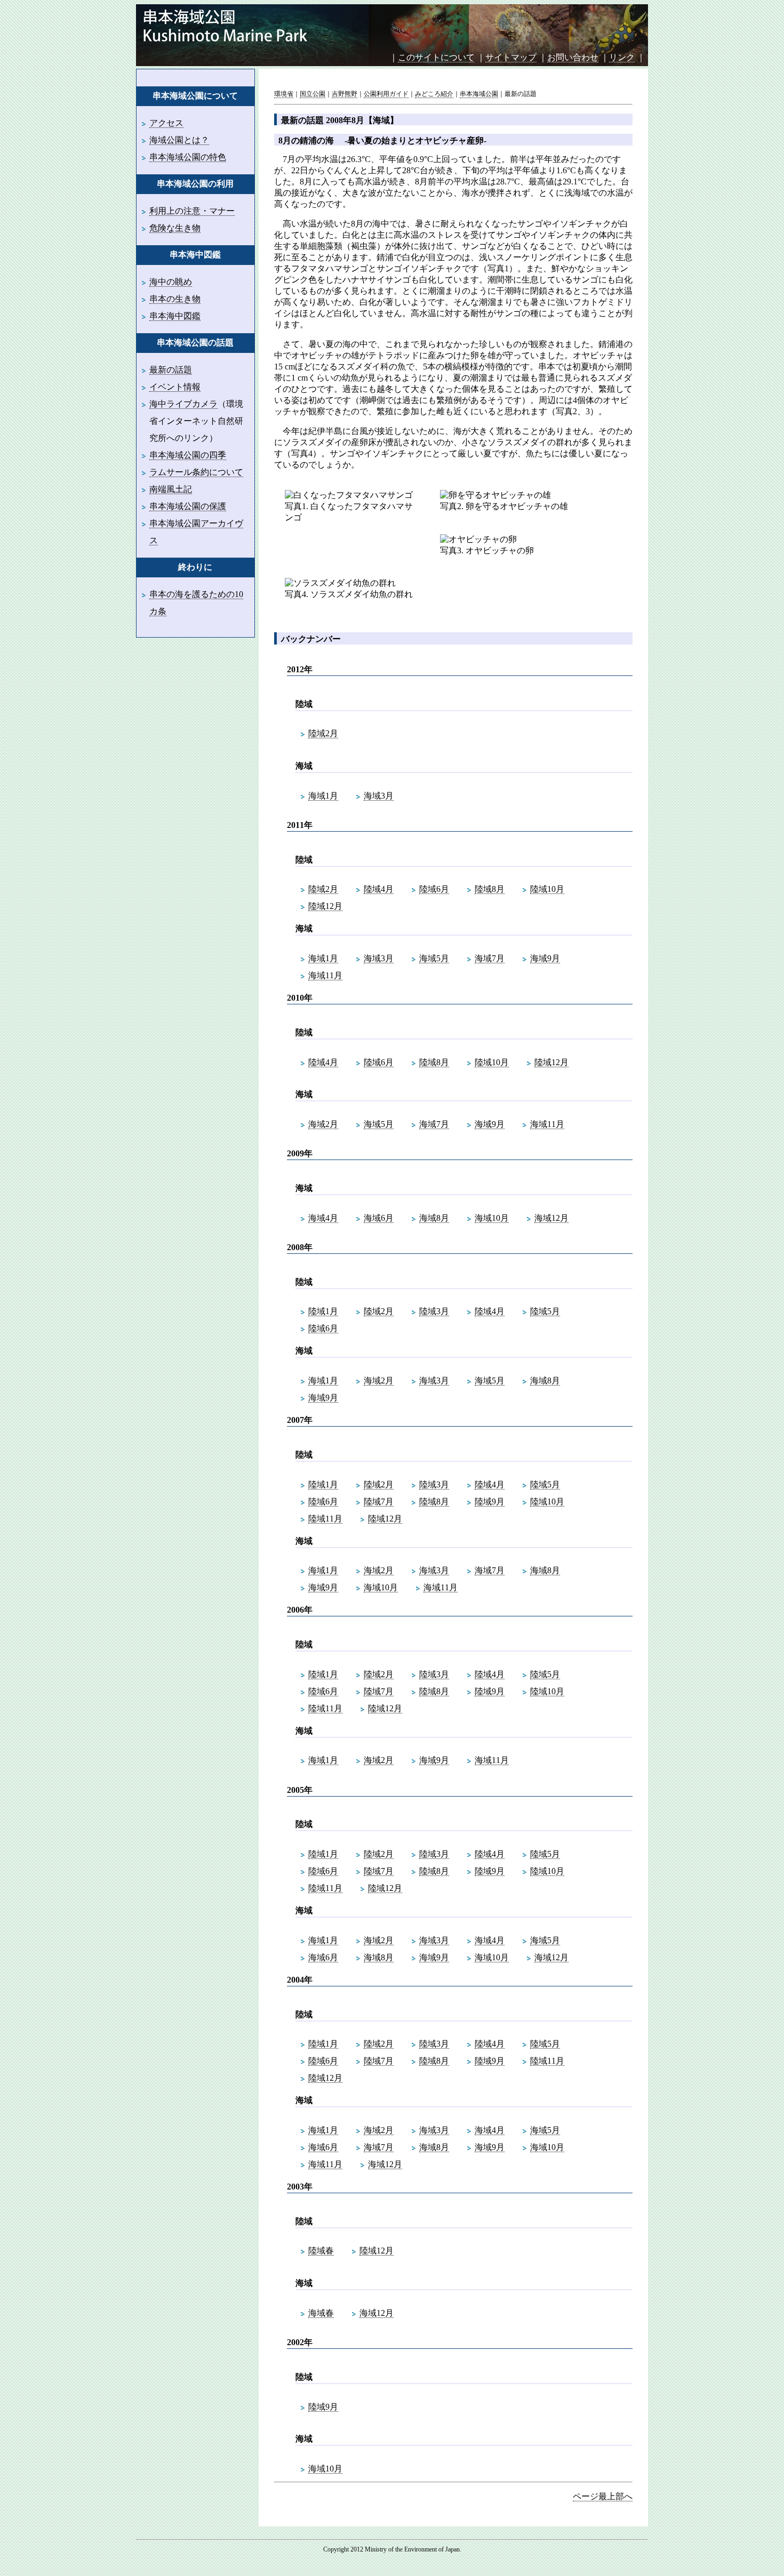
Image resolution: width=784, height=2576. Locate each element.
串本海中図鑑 (175, 316)
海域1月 (323, 796)
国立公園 (313, 94)
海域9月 (545, 958)
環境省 (284, 94)
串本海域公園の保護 (188, 506)
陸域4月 (379, 889)
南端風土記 (171, 489)
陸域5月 (545, 1311)
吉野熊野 (345, 94)
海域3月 (379, 796)
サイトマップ (511, 57)
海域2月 (323, 1124)
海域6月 (379, 1218)
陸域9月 (490, 1502)
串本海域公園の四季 (188, 455)
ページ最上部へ (603, 2496)
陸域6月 (434, 889)
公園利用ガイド (386, 94)
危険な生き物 (175, 228)
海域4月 (323, 1218)
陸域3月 (434, 1311)
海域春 (321, 2313)
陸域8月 (490, 889)
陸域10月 (547, 889)
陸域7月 (379, 1502)
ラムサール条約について (196, 472)
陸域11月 (325, 1519)
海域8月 (434, 1218)
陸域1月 (323, 1311)
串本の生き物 (175, 299)
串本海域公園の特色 (188, 157)
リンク (622, 57)
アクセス (166, 123)
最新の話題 (171, 370)
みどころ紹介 (434, 94)
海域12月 (551, 1218)
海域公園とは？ (179, 140)
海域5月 (434, 958)
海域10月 (492, 1218)
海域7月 (490, 958)
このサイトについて (436, 57)
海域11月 (325, 975)
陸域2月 (323, 733)
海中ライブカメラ (183, 404)
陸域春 (321, 2251)
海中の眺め (171, 282)
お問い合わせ (573, 57)
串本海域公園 (479, 94)
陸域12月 (325, 906)
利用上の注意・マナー (192, 211)
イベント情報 (175, 387)
